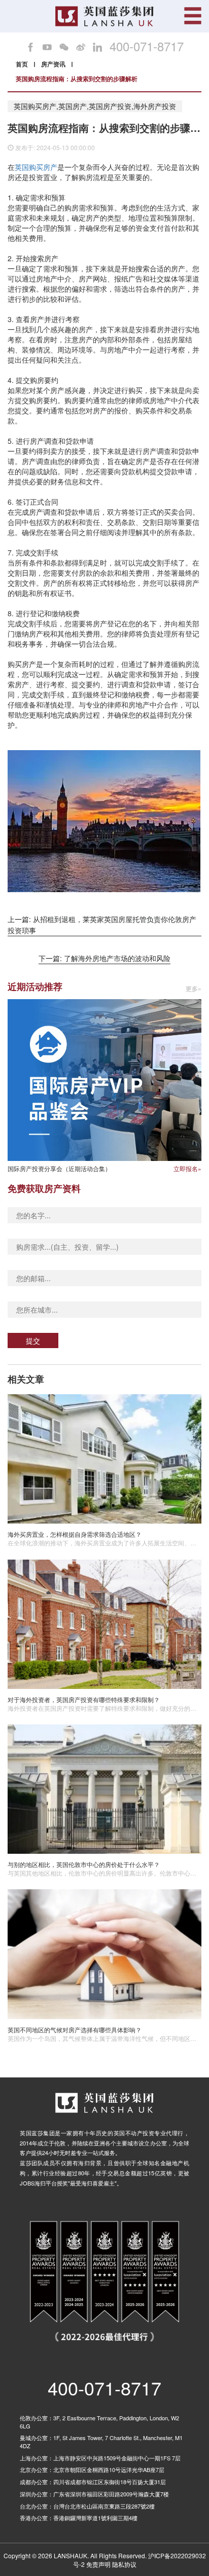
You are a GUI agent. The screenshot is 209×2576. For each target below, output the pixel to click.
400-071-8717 (147, 46)
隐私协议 (124, 2564)
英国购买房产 (36, 167)
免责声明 (98, 2564)
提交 (33, 1340)
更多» (194, 989)
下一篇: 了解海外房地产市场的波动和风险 (104, 958)
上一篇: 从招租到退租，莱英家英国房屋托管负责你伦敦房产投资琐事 (102, 925)
